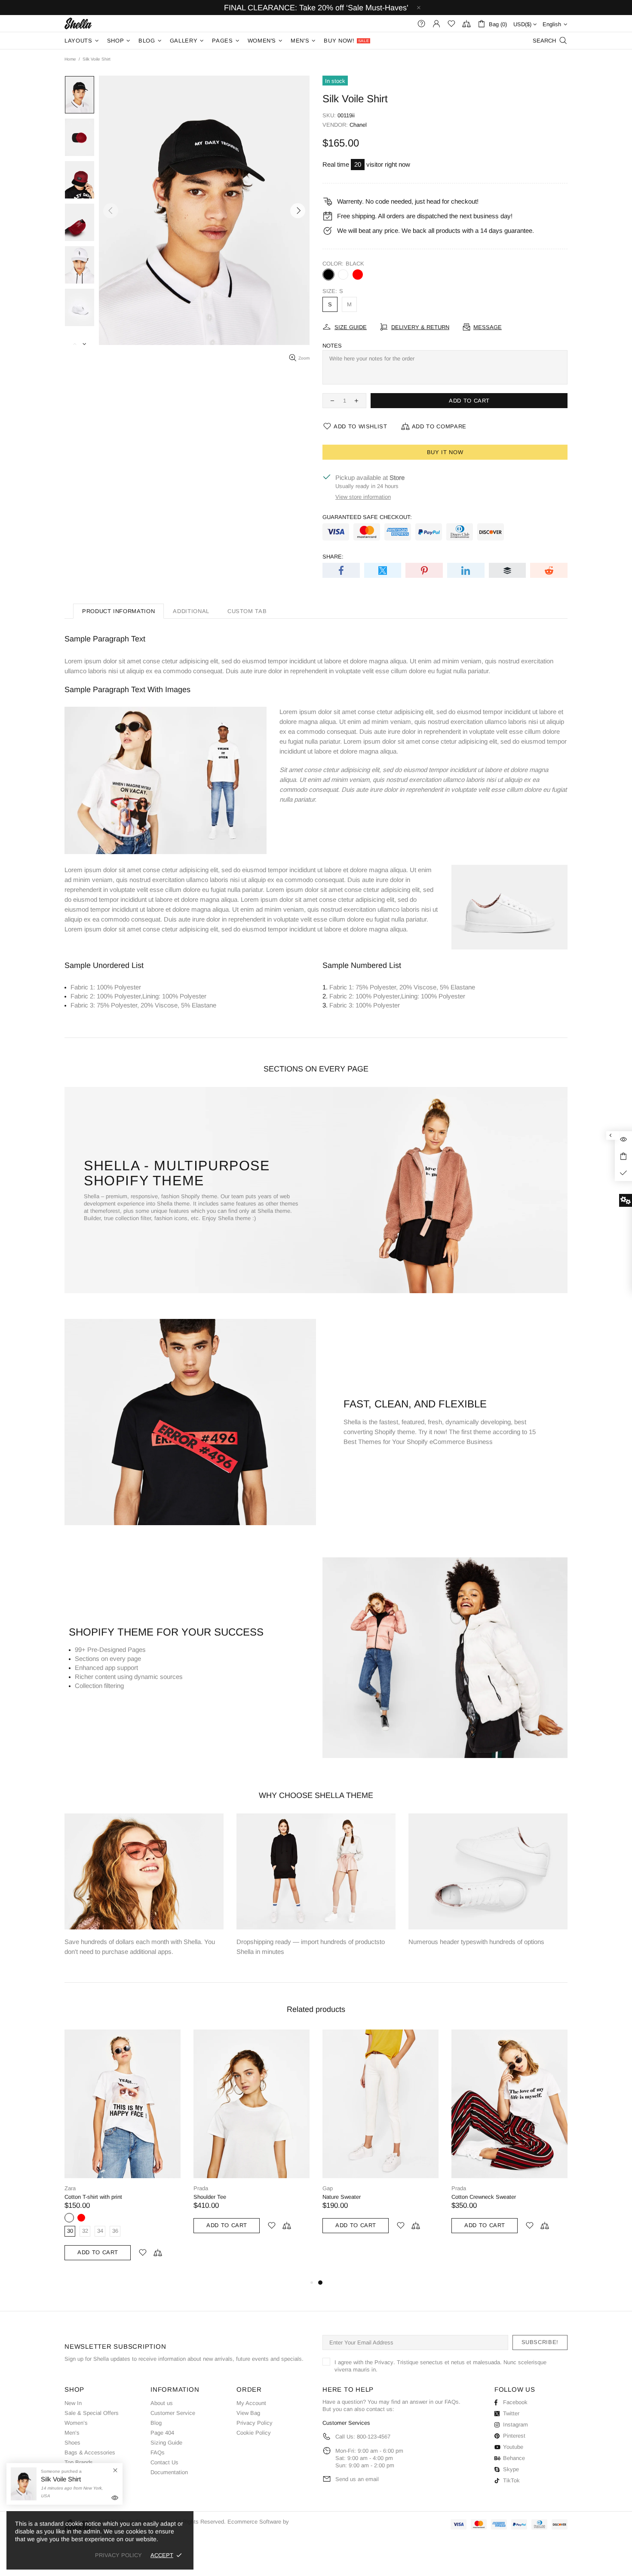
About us (162, 2403)
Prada (201, 2188)
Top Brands (79, 2462)
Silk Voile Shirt (61, 2479)
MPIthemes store (78, 23)
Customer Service (173, 2413)
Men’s (72, 2433)
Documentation (169, 2472)
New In (73, 2403)
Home (70, 59)
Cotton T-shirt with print (93, 2197)
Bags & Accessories (90, 2452)
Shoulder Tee (210, 2197)
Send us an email (357, 2479)
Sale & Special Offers (92, 2413)
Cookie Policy (254, 2433)
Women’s (76, 2423)
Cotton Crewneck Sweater (484, 2197)
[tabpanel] (380, 2140)
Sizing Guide (166, 2443)
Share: (333, 557)
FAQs (158, 2452)
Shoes (72, 2443)
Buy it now (445, 452)
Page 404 (162, 2433)
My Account (251, 2403)
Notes (332, 346)
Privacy (384, 2362)
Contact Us (164, 2462)
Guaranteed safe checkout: (367, 517)
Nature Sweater (342, 2197)
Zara (70, 2188)
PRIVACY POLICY (118, 2555)
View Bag (248, 2413)
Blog (156, 2423)
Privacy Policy (255, 2423)
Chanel (358, 125)
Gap (328, 2188)
